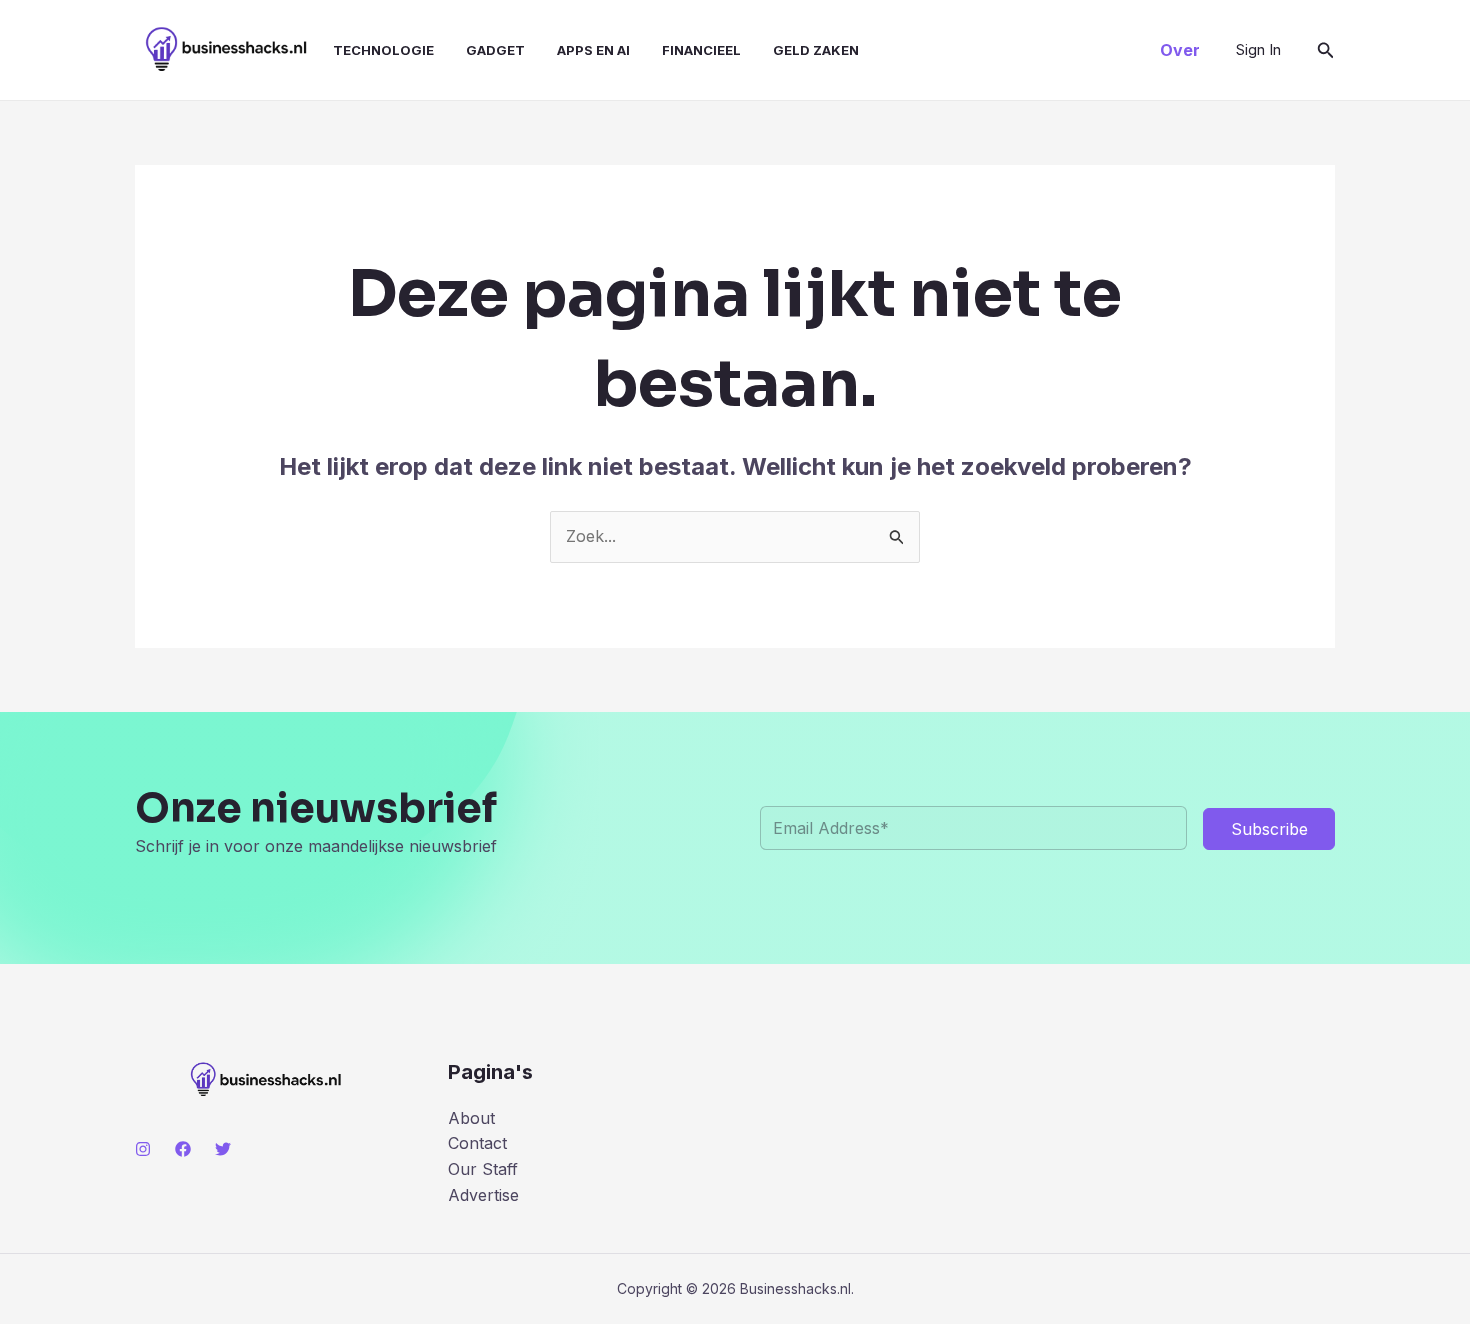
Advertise (483, 1195)
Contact (477, 1143)
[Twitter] (223, 1149)
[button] (1180, 50)
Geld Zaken (816, 50)
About (471, 1118)
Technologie (383, 50)
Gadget (495, 50)
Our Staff (483, 1169)
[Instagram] (143, 1149)
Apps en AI (593, 50)
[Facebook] (183, 1149)
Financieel (701, 50)
